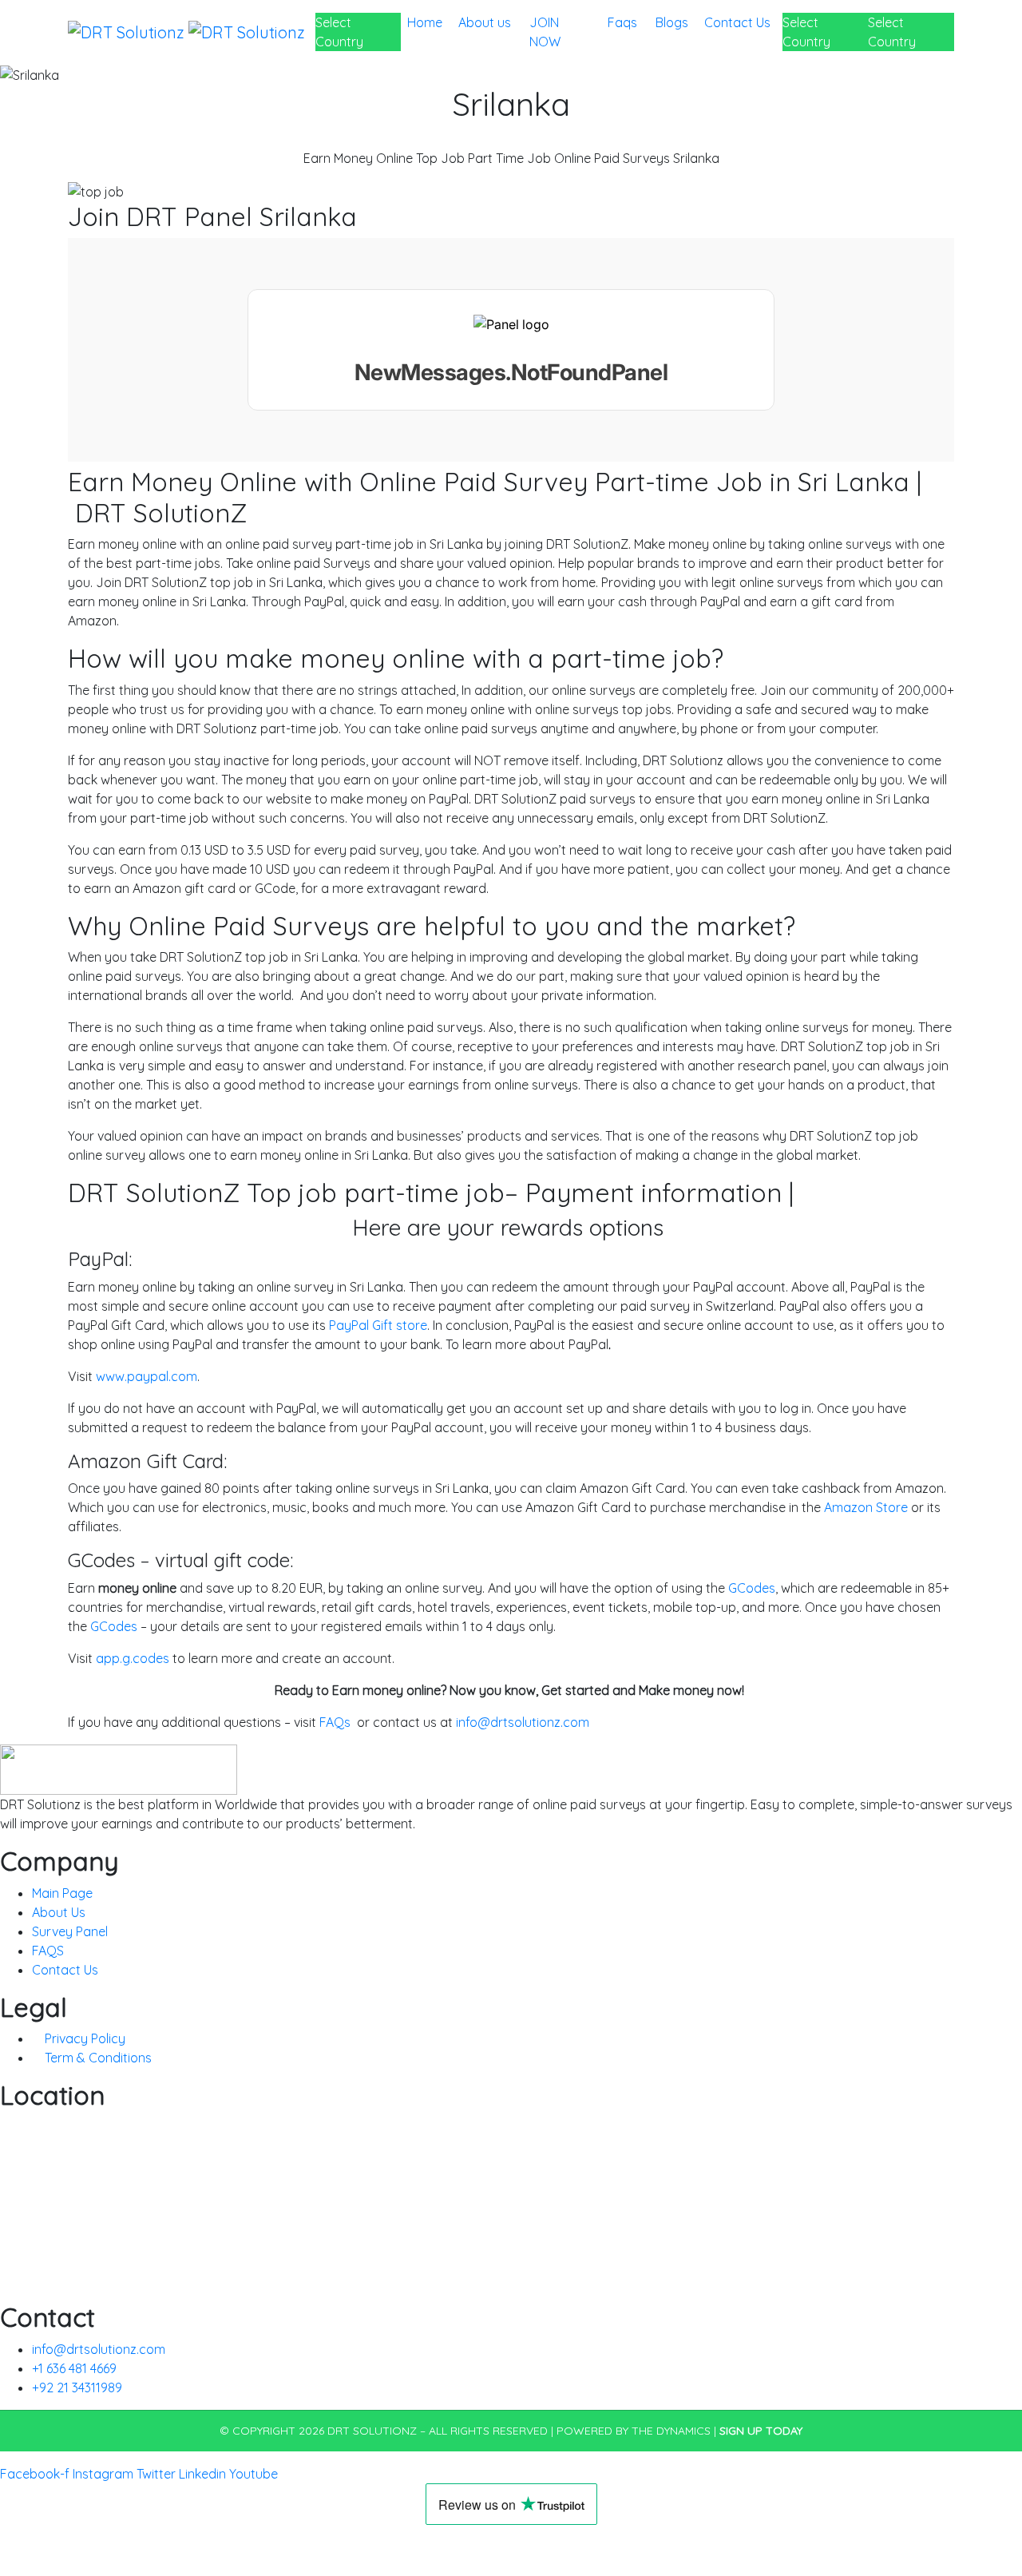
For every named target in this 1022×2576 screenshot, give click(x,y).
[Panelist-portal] (511, 350)
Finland (21, 2222)
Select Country (339, 32)
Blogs (673, 22)
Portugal (25, 2280)
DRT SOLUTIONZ (372, 2431)
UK (8, 2126)
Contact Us (737, 32)
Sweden (23, 2260)
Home (426, 22)
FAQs (335, 1722)
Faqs (622, 32)
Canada (24, 2165)
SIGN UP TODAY (761, 2431)
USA (12, 2184)
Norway (24, 2241)
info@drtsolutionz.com (523, 1722)
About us (485, 32)
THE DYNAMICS (671, 2431)
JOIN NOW (547, 32)
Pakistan (25, 2203)
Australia (26, 2145)
